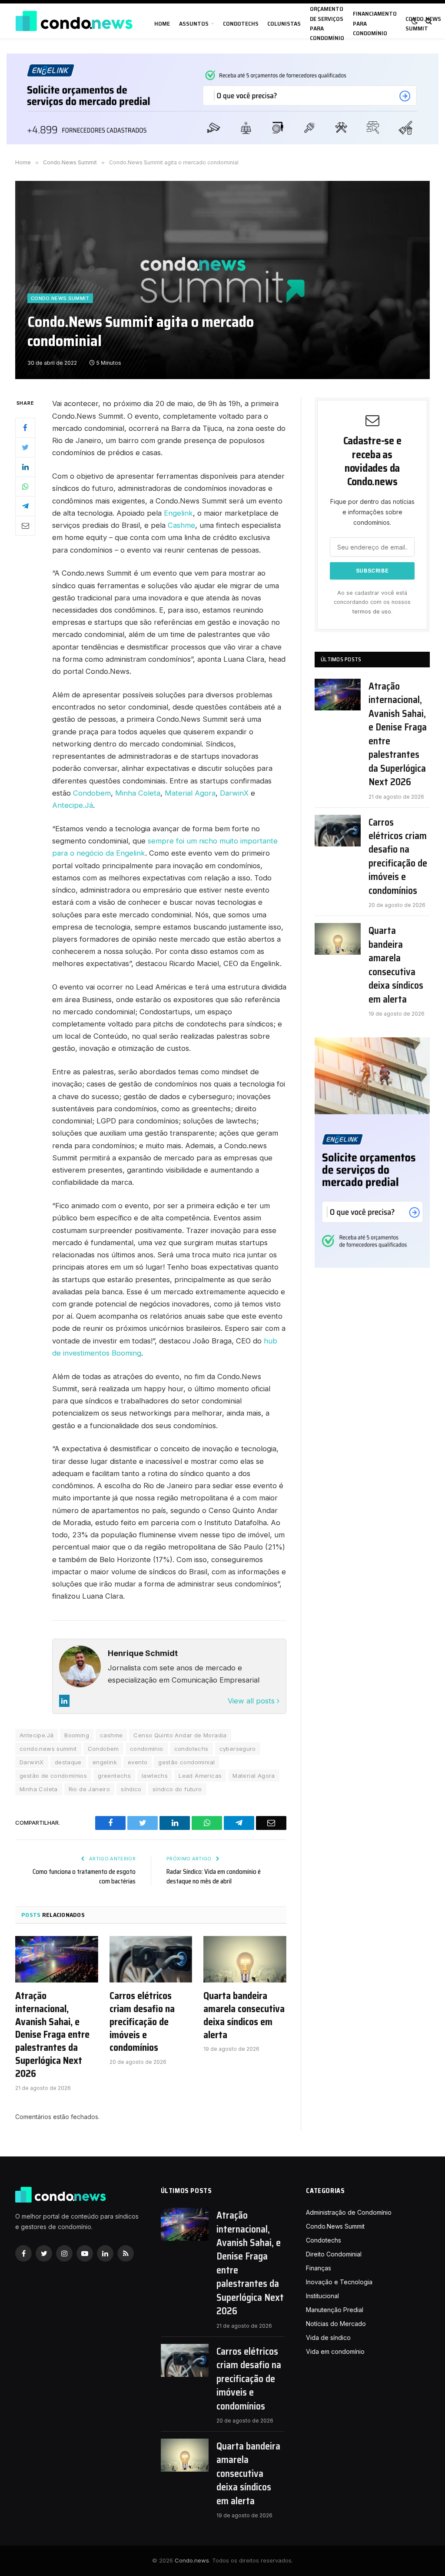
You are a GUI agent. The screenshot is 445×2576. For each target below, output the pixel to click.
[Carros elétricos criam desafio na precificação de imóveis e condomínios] (151, 1959)
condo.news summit (48, 1749)
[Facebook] (25, 428)
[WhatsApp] (25, 487)
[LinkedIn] (25, 467)
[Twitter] (25, 447)
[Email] (25, 526)
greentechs (114, 1776)
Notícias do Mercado (336, 2324)
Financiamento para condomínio (375, 23)
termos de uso (372, 612)
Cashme (181, 525)
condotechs (191, 1749)
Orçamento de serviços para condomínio (327, 23)
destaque (68, 1762)
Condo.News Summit (60, 298)
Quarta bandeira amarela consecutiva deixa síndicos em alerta (244, 2016)
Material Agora (190, 793)
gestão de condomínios (53, 1776)
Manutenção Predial (335, 2310)
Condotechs (241, 23)
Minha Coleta (138, 793)
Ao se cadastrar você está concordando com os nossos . (372, 602)
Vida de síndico (328, 2338)
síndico (131, 1789)
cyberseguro (238, 1749)
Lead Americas (200, 1776)
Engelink (178, 513)
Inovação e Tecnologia (339, 2282)
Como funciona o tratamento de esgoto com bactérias (84, 1877)
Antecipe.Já (73, 805)
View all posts (252, 1701)
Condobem (92, 793)
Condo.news (192, 2560)
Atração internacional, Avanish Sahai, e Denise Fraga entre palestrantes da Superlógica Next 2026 (52, 2035)
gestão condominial (186, 1762)
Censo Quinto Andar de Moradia (180, 1735)
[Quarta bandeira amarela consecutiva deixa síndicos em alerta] (245, 1959)
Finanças (319, 2268)
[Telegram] (25, 506)
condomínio (147, 1749)
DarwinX (234, 793)
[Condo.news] (74, 21)
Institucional (322, 2296)
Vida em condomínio (335, 2351)
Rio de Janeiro (89, 1789)
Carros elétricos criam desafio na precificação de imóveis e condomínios (142, 2022)
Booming (77, 1735)
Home (162, 23)
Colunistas (284, 23)
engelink (105, 1762)
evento (138, 1762)
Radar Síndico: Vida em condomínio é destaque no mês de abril (214, 1877)
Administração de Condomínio (349, 2212)
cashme (111, 1735)
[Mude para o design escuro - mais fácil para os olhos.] (415, 21)
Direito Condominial (334, 2254)
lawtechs (155, 1776)
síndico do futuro (177, 1789)
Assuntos (194, 23)
